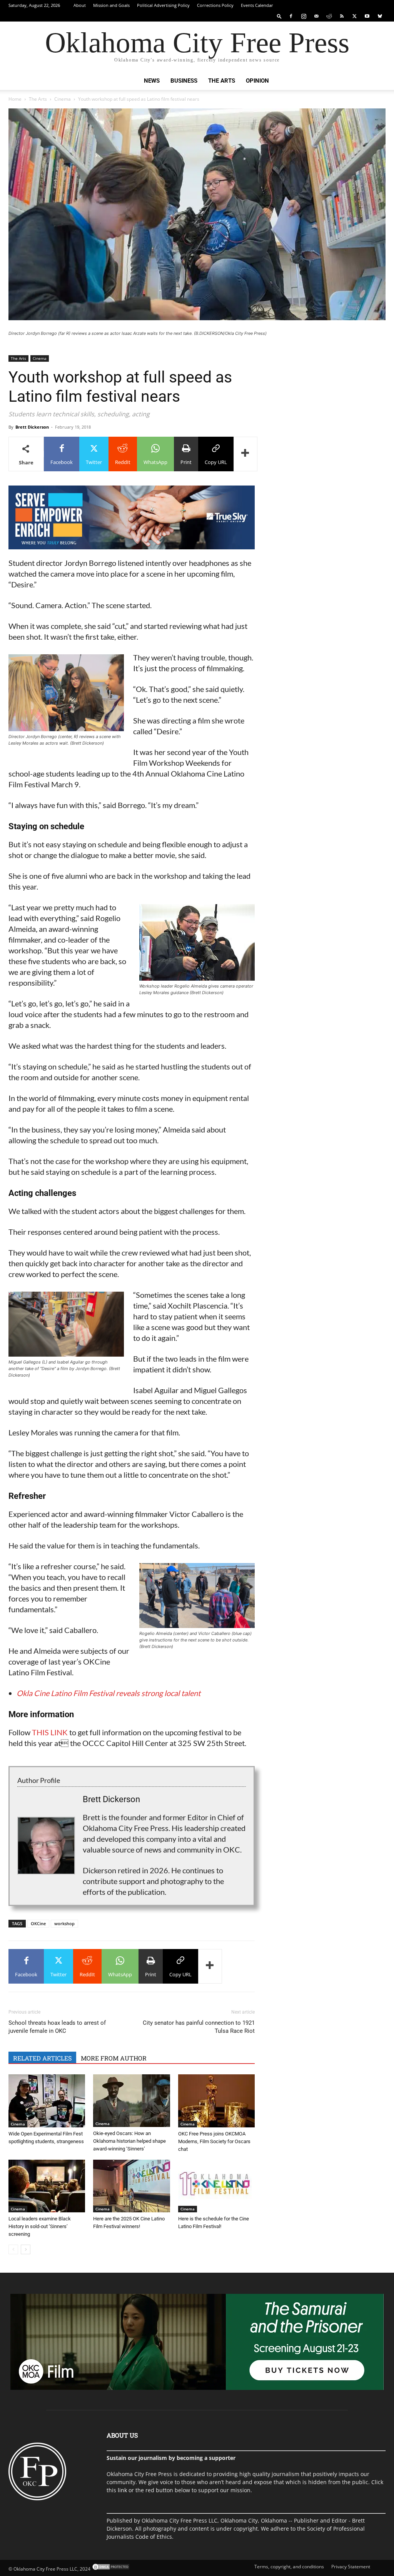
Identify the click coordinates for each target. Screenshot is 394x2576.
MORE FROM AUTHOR (114, 2058)
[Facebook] (291, 16)
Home (15, 99)
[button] (279, 16)
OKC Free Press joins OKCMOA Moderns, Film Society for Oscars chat (214, 2141)
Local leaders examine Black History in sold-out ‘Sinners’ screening (40, 2226)
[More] (245, 454)
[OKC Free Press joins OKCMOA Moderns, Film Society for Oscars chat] (216, 2101)
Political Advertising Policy (163, 5)
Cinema (63, 99)
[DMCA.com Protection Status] (110, 2569)
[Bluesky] (380, 16)
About (80, 5)
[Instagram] (304, 16)
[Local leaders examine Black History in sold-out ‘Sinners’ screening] (47, 2186)
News (152, 81)
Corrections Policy (215, 5)
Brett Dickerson (32, 427)
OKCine (38, 1923)
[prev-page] (13, 2249)
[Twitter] (354, 16)
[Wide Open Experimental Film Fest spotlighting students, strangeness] (47, 2101)
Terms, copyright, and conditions (289, 2567)
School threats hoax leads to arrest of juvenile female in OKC (57, 2027)
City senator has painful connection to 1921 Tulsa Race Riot (199, 2027)
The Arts (222, 81)
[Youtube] (367, 16)
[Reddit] (329, 16)
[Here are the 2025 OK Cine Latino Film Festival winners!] (131, 2186)
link (122, 2490)
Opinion (257, 81)
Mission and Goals (111, 5)
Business (184, 81)
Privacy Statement (351, 2567)
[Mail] (316, 16)
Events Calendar (257, 5)
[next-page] (26, 2249)
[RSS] (342, 16)
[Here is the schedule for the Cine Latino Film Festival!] (216, 2186)
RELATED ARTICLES (42, 2058)
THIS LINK (50, 1732)
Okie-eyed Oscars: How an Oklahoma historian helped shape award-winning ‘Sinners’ (129, 2141)
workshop (64, 1923)
